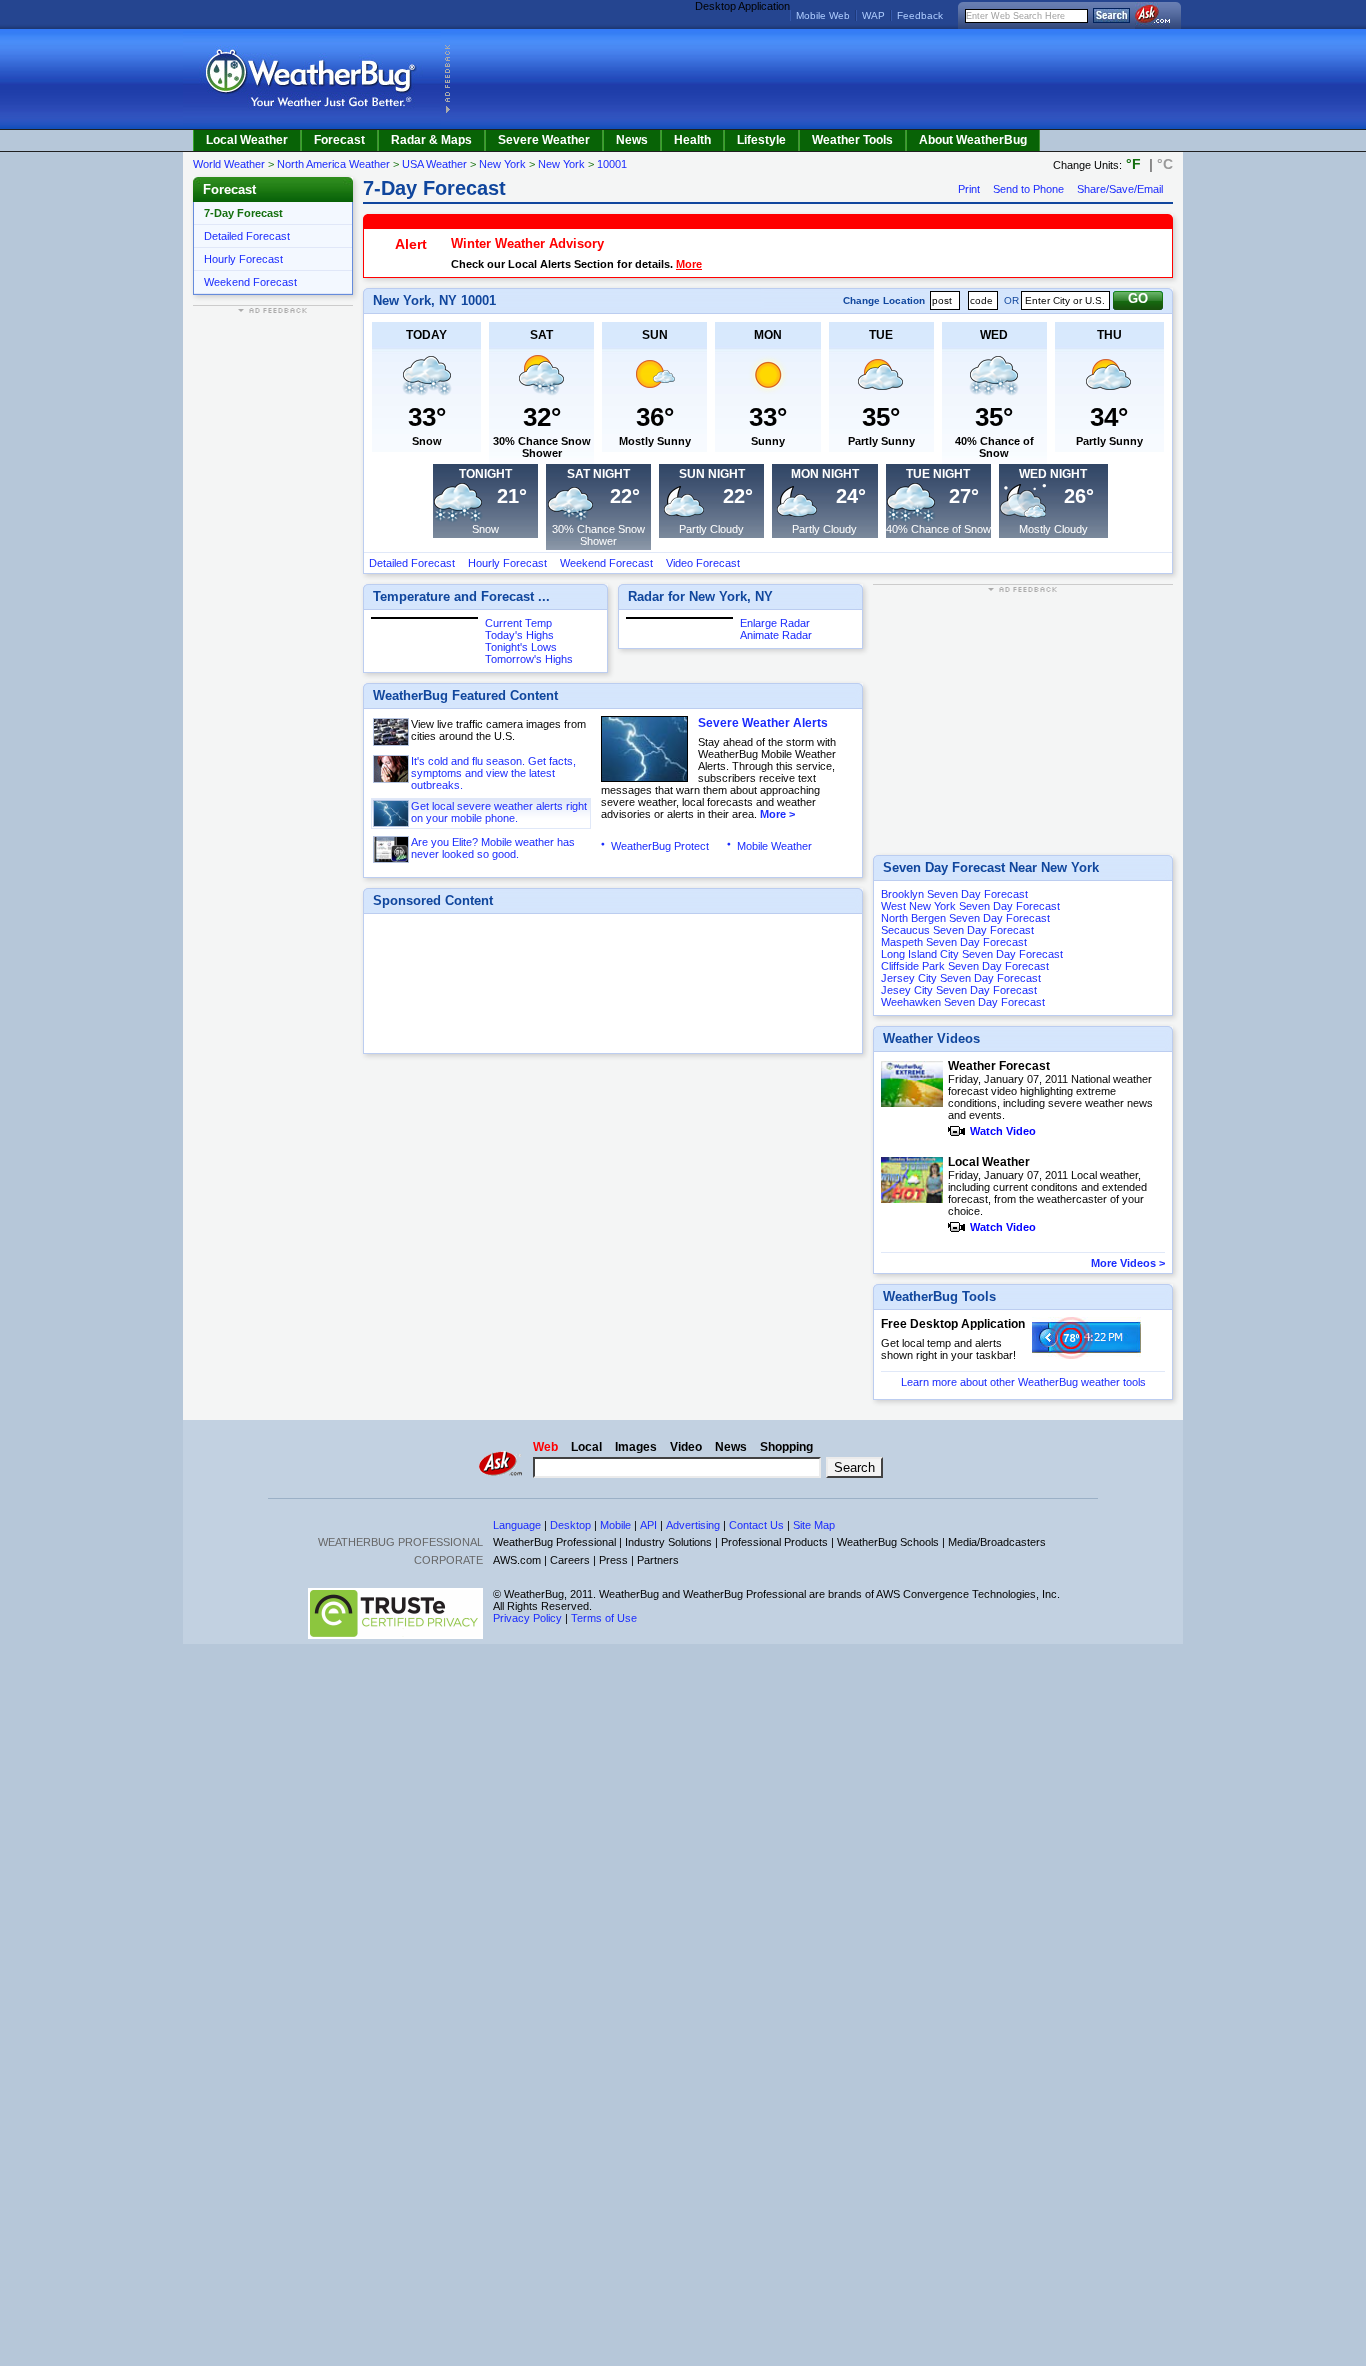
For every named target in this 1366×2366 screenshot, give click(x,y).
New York (502, 164)
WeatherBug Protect (660, 846)
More (689, 264)
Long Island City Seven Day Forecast (972, 954)
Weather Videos (931, 1038)
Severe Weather (544, 140)
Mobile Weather (774, 846)
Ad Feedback (447, 79)
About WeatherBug (973, 140)
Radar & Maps (431, 140)
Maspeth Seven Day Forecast (954, 942)
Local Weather (247, 140)
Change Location (884, 300)
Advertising (693, 1525)
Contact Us (756, 1525)
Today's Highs (519, 635)
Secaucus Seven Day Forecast (957, 930)
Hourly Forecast (243, 259)
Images (636, 1447)
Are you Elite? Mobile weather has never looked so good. (493, 848)
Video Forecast (703, 563)
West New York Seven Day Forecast (970, 906)
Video (686, 1447)
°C (1165, 164)
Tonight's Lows (521, 647)
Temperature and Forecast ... (461, 596)
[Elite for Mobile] (392, 849)
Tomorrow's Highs (529, 659)
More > (776, 814)
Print (969, 189)
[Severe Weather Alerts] (392, 813)
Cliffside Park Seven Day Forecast (965, 966)
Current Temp (518, 623)
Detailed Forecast (247, 236)
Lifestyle (761, 140)
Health (692, 140)
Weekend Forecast (250, 282)
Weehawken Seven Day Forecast (963, 1002)
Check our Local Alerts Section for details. (562, 264)
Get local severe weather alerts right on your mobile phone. (499, 812)
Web (545, 1447)
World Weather (229, 164)
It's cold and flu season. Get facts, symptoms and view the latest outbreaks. (493, 773)
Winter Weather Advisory (527, 243)
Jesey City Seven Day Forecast (959, 990)
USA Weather (434, 164)
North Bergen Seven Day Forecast (965, 918)
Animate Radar (776, 635)
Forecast (339, 140)
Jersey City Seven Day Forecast (961, 978)
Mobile (615, 1525)
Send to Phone (1028, 189)
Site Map (814, 1525)
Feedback (920, 15)
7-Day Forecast (243, 213)
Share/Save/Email (1120, 189)
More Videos (1123, 1263)
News (632, 140)
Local (586, 1447)
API (648, 1525)
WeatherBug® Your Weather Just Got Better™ (312, 79)
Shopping (786, 1447)
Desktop (570, 1525)
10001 (612, 164)
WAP (873, 15)
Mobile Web (823, 15)
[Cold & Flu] (392, 769)
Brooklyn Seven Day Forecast (954, 894)
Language (517, 1525)
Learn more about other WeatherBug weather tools (1023, 1382)
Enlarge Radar (775, 623)
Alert (411, 244)
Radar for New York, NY (700, 596)
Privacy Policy (527, 1618)
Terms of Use (604, 1618)
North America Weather (333, 164)
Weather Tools (852, 140)
